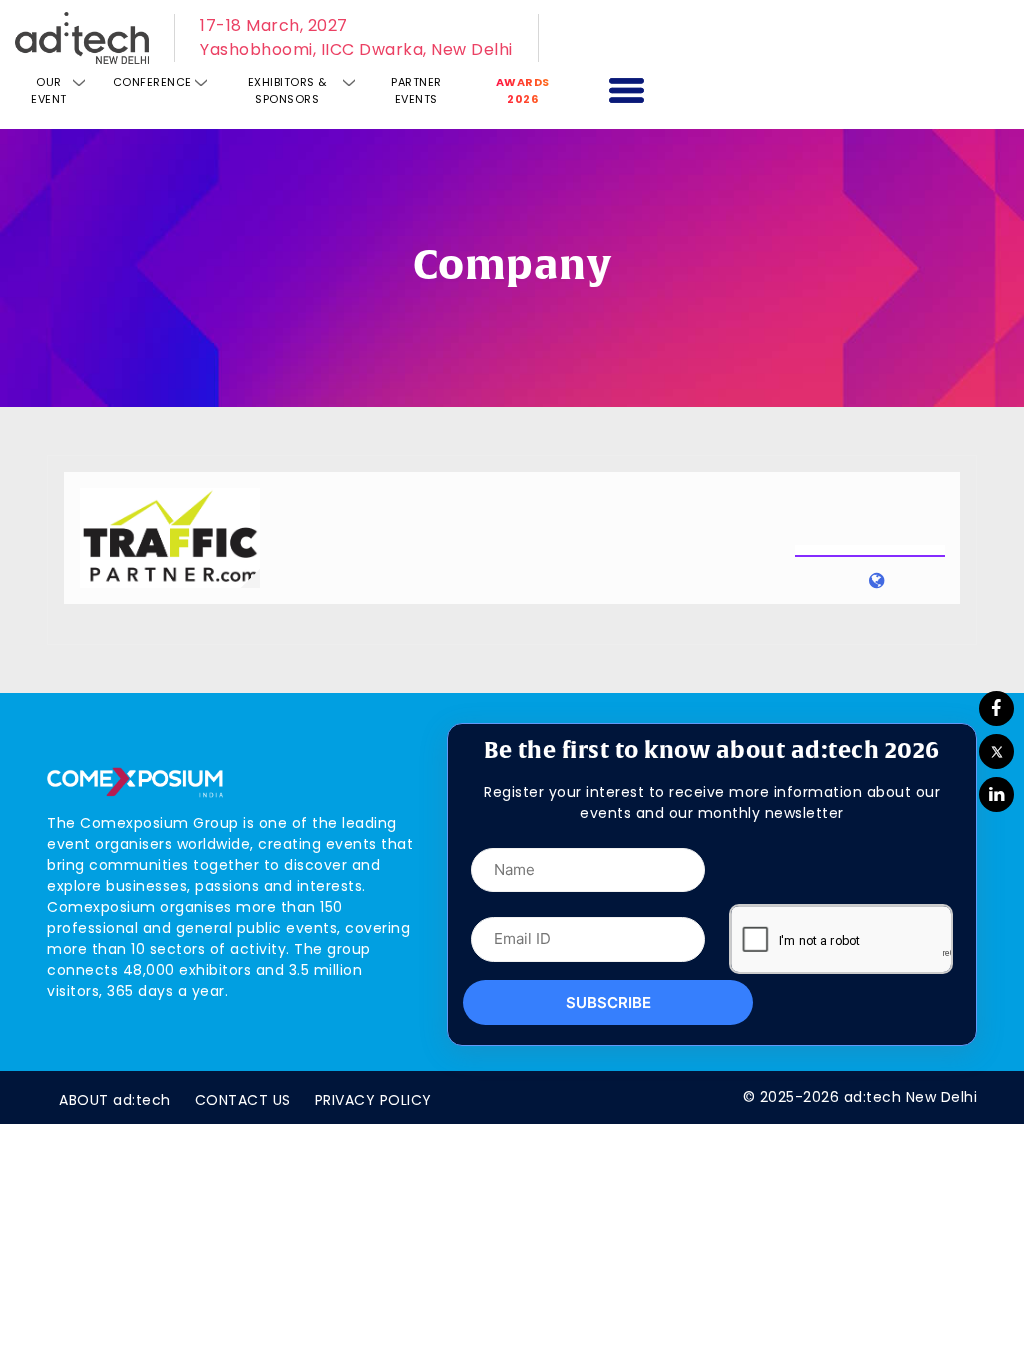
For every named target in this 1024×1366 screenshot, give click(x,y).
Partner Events (416, 90)
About (115, 1100)
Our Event (49, 90)
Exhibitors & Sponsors (287, 90)
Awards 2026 (523, 90)
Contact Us (243, 1100)
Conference (152, 82)
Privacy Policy (373, 1100)
